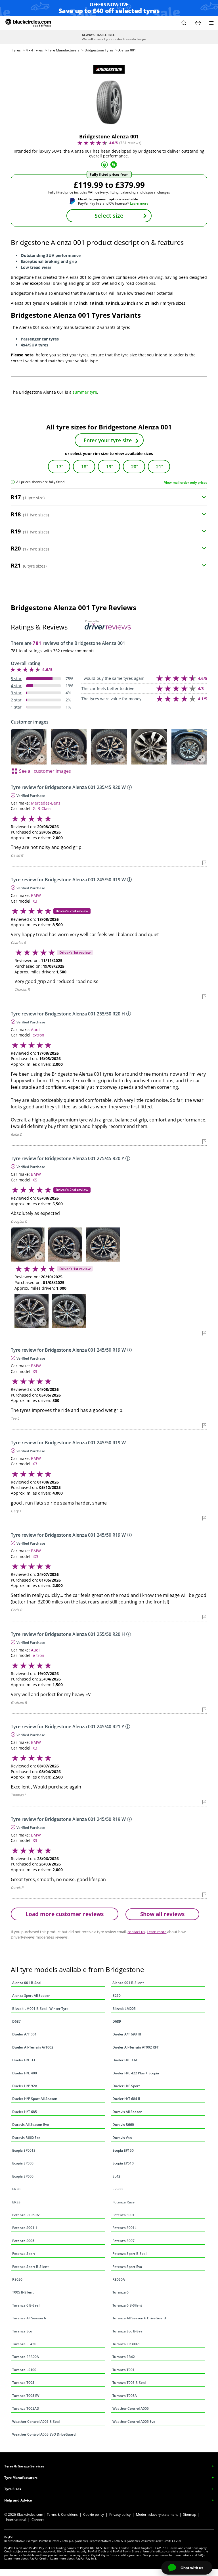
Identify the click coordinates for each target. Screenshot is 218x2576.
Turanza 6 (120, 2292)
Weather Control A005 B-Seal (36, 2422)
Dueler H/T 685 (25, 2112)
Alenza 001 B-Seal (27, 1983)
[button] (184, 23)
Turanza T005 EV (26, 2396)
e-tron (38, 1035)
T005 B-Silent (23, 2292)
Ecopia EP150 (123, 2150)
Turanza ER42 (124, 2357)
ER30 (16, 2189)
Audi (35, 1030)
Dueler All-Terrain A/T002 (33, 2047)
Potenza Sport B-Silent (31, 2267)
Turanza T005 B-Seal (129, 2383)
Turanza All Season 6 (29, 2318)
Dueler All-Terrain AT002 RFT (136, 2047)
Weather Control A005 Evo (134, 2422)
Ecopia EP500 (23, 2163)
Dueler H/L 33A (125, 2060)
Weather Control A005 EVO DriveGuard (44, 2434)
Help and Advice (18, 2500)
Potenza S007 (123, 2241)
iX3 (35, 1556)
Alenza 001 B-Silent (128, 1983)
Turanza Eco (22, 2331)
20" (135, 467)
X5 (35, 1180)
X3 (35, 901)
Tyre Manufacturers (64, 50)
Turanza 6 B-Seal (26, 2305)
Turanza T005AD (26, 2408)
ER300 (118, 2189)
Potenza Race (123, 2202)
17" (60, 467)
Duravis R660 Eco (26, 2138)
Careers (38, 2520)
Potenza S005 (23, 2241)
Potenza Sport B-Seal (129, 2254)
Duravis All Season (127, 2112)
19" (110, 467)
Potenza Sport (24, 2254)
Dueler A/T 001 (24, 2034)
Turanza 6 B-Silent (127, 2305)
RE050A (119, 2279)
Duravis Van (122, 2138)
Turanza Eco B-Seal (128, 2331)
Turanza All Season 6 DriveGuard (139, 2318)
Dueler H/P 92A (25, 2086)
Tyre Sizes (13, 2489)
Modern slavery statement (157, 2514)
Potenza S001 (123, 2215)
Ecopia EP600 (23, 2176)
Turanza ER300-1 (126, 2344)
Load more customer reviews (65, 1914)
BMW (36, 895)
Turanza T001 (123, 2370)
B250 (117, 1996)
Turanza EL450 (24, 2344)
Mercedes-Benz (46, 803)
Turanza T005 (23, 2383)
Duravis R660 (123, 2125)
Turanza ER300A (26, 2357)
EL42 (116, 2176)
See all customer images (45, 771)
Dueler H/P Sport (126, 2086)
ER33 (16, 2202)
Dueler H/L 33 (24, 2060)
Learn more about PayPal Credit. (26, 2558)
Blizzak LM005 (124, 2009)
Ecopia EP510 (123, 2163)
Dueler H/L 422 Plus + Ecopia (136, 2073)
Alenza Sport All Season (31, 1996)
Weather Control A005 (131, 2408)
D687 (16, 2021)
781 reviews (130, 143)
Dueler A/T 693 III (127, 2034)
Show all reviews (162, 1914)
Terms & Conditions (62, 2514)
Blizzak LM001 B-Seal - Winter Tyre (40, 2009)
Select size (109, 216)
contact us (136, 1932)
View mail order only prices (186, 482)
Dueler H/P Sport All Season (35, 2099)
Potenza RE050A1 (27, 2215)
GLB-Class (42, 808)
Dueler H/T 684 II (126, 2099)
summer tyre (85, 392)
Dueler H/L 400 (25, 2073)
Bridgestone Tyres (99, 50)
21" (160, 467)
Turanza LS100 (24, 2370)
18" (85, 467)
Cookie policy (94, 2514)
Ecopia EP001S (24, 2150)
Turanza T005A (125, 2396)
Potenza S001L (124, 2228)
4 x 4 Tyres (34, 50)
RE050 (17, 2279)
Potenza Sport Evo (127, 2267)
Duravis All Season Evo (31, 2125)
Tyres (16, 50)
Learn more (139, 203)
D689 (117, 2021)
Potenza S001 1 (25, 2228)
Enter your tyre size (108, 440)
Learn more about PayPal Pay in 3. (74, 2558)
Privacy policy (120, 2514)
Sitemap (190, 2514)
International (16, 2520)
